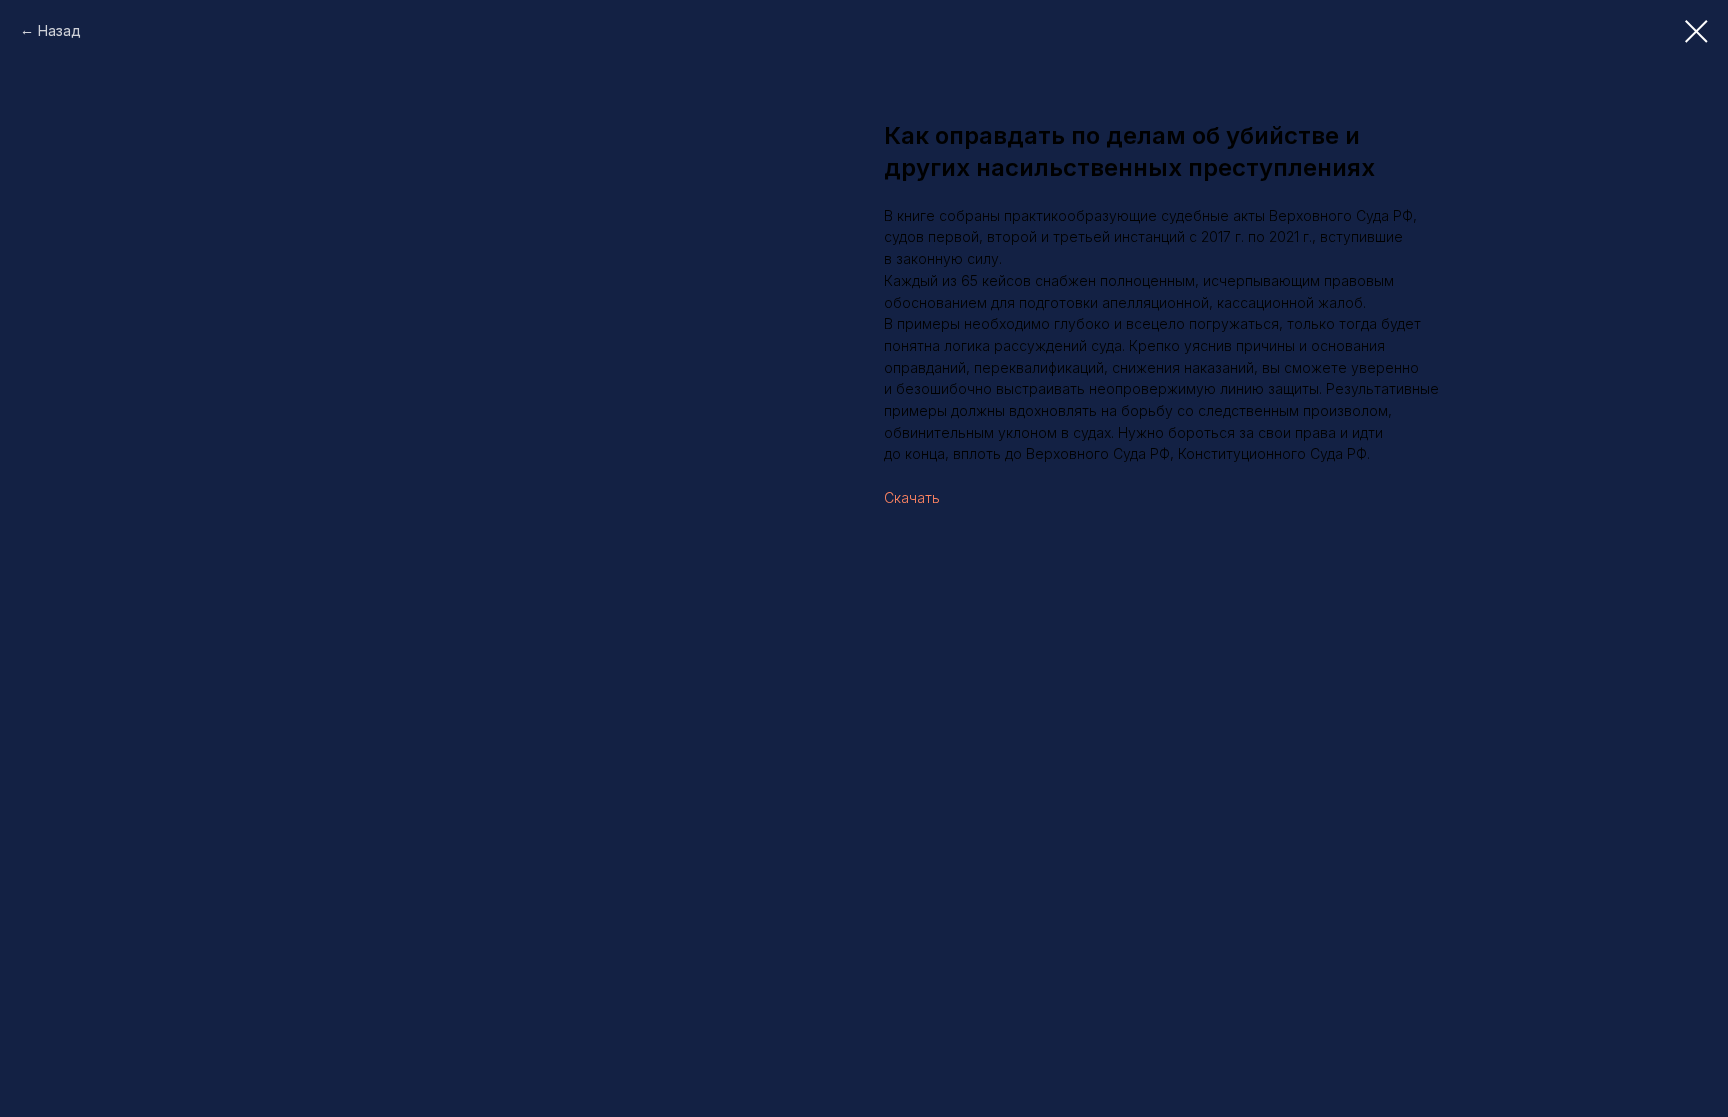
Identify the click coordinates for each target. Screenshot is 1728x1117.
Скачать (912, 497)
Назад (59, 30)
